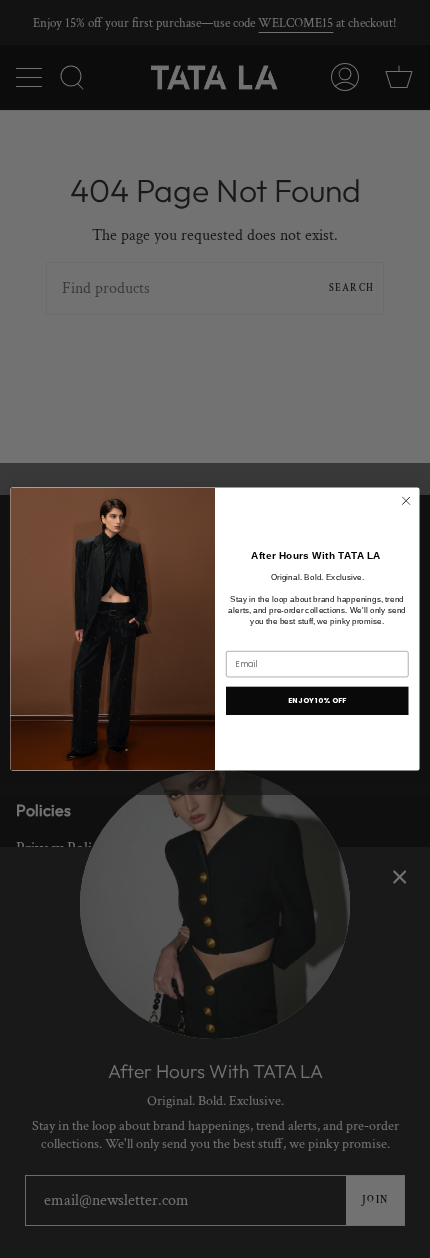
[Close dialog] (406, 501)
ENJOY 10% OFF (317, 700)
